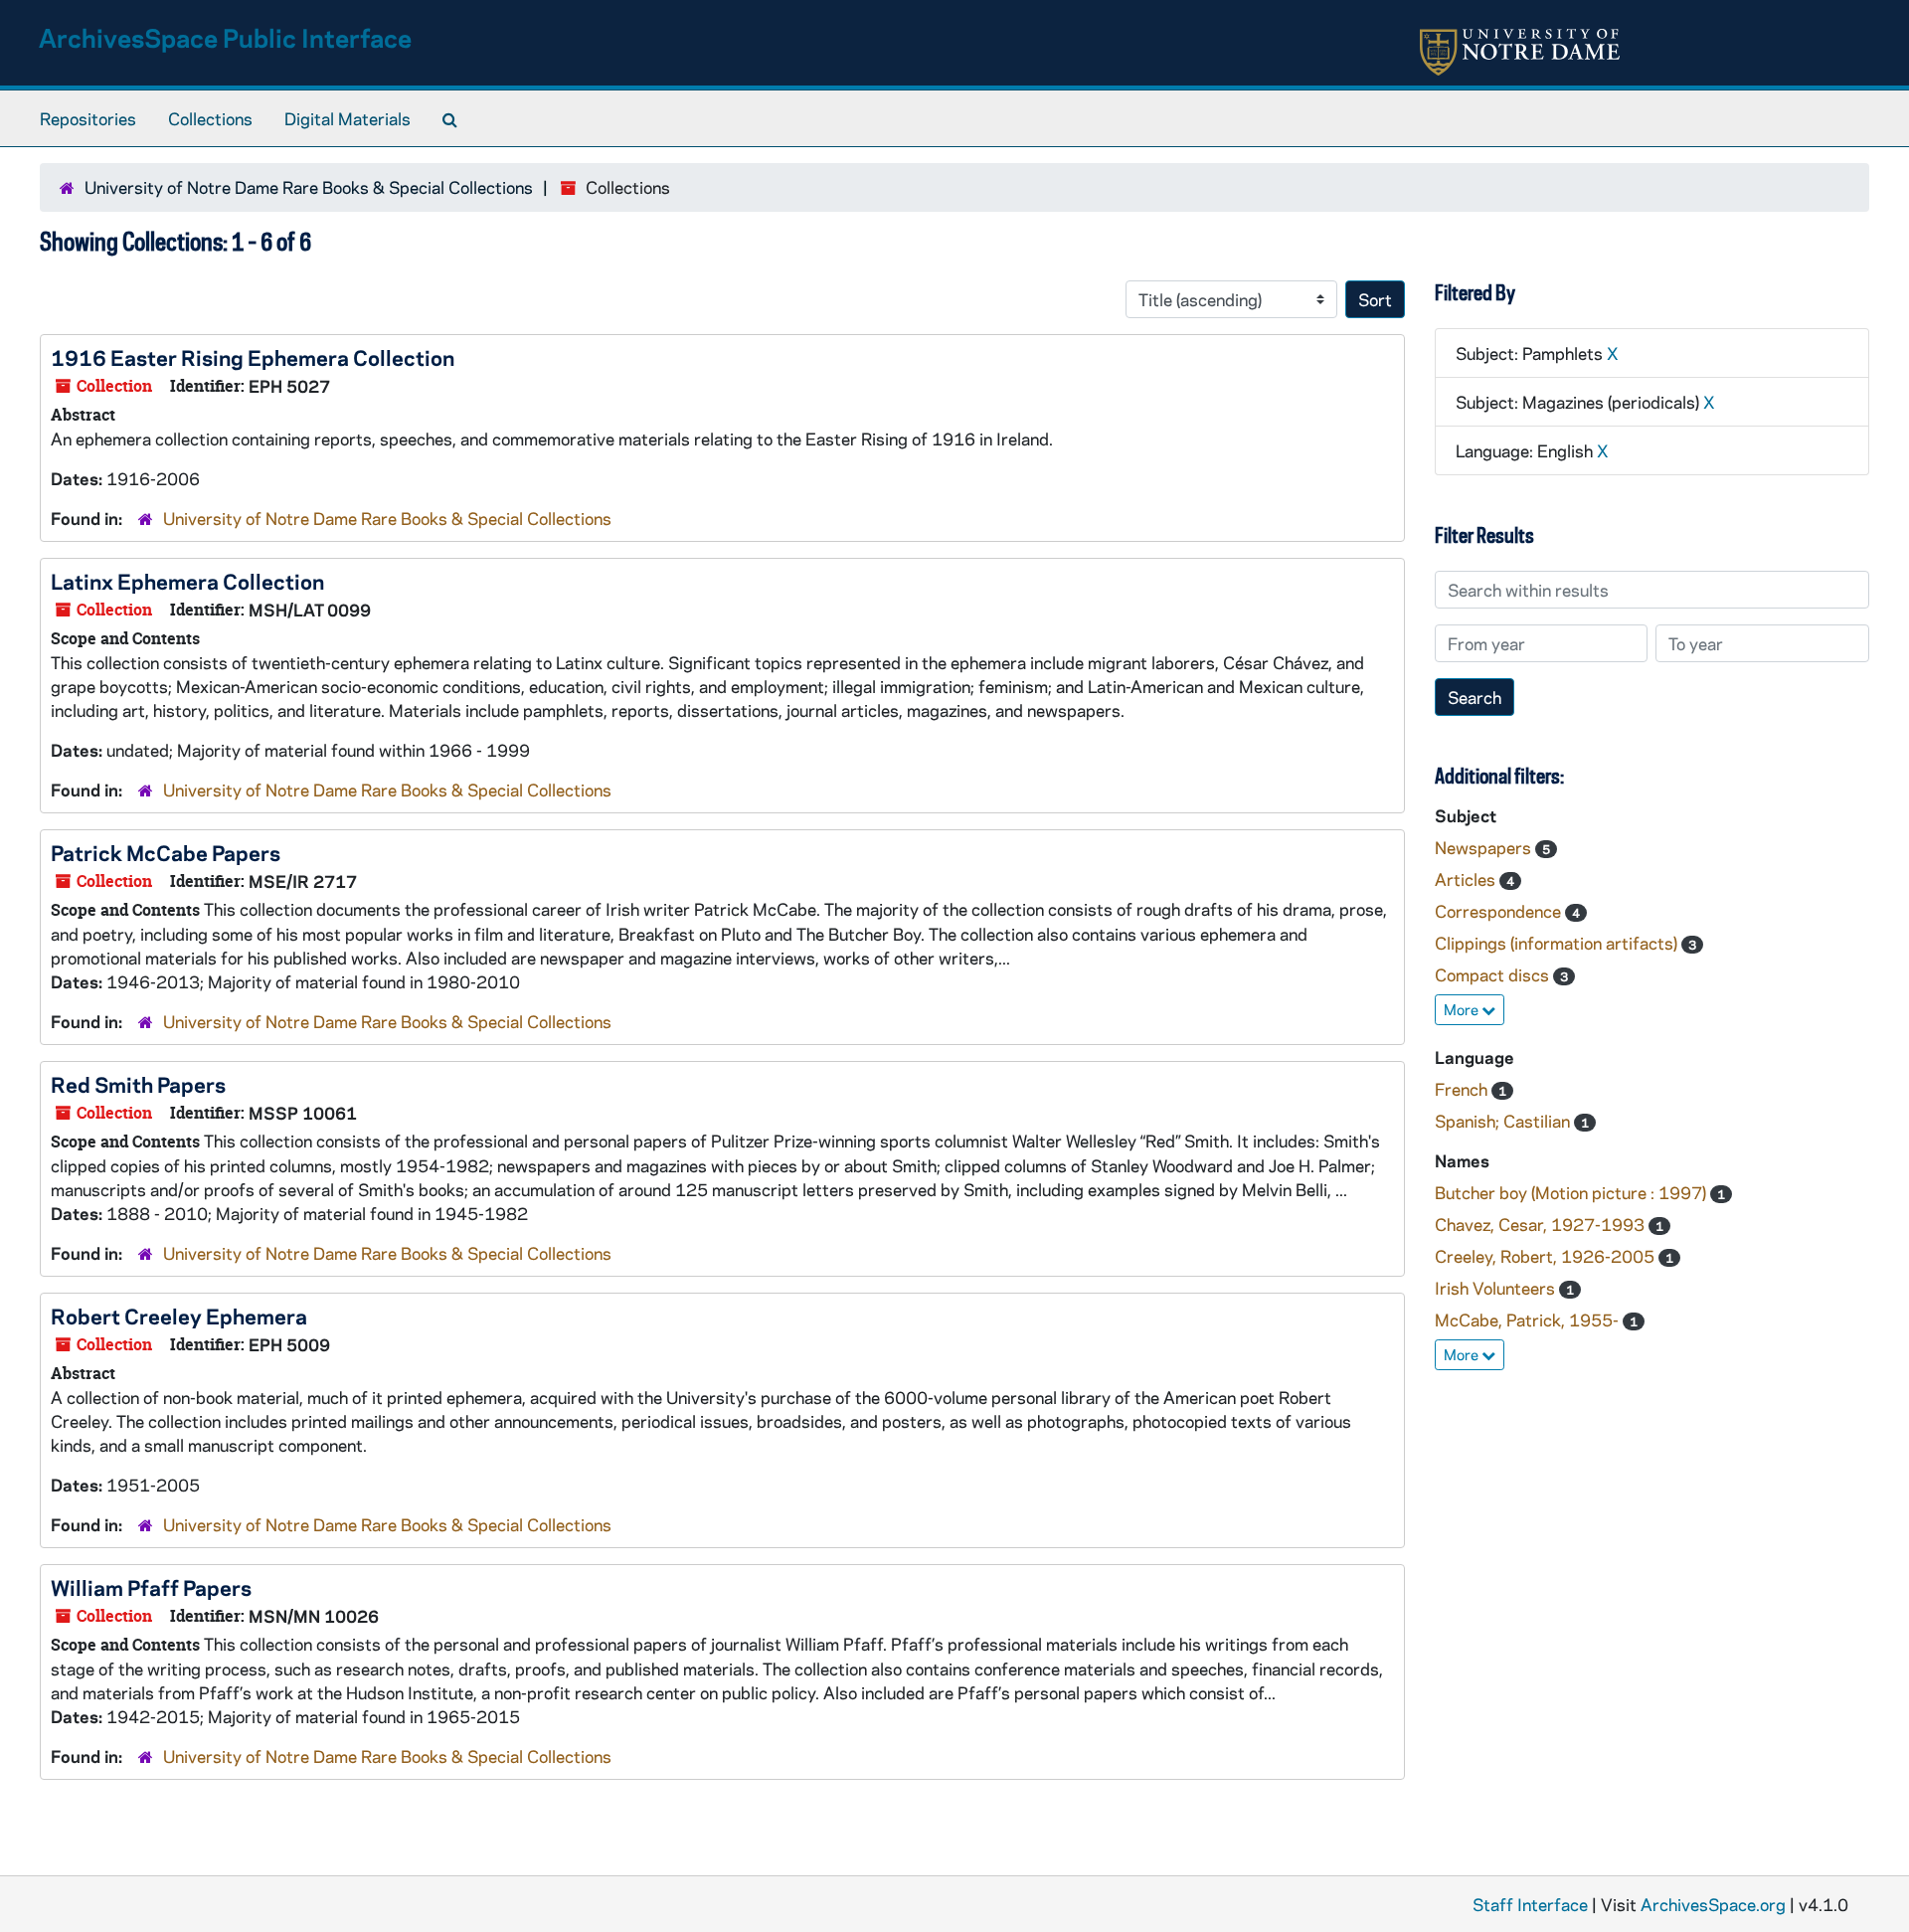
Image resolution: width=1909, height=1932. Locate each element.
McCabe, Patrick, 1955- (1529, 1319)
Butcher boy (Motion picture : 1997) (1572, 1192)
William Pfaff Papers (151, 1587)
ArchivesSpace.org (1713, 1904)
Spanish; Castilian (1504, 1121)
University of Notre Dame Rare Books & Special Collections (309, 187)
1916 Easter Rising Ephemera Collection (253, 357)
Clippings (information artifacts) (1558, 943)
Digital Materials (347, 118)
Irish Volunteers (1497, 1288)
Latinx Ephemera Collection (187, 581)
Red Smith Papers (138, 1084)
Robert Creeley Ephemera (179, 1316)
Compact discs (1494, 974)
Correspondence (1500, 911)
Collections (210, 118)
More (1463, 1009)
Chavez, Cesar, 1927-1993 (1542, 1224)
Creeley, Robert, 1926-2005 (1547, 1256)
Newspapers (1485, 847)
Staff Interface (1530, 1904)
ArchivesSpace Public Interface (225, 37)
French (1463, 1089)
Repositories (88, 118)
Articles (1467, 879)
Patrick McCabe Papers (166, 852)
